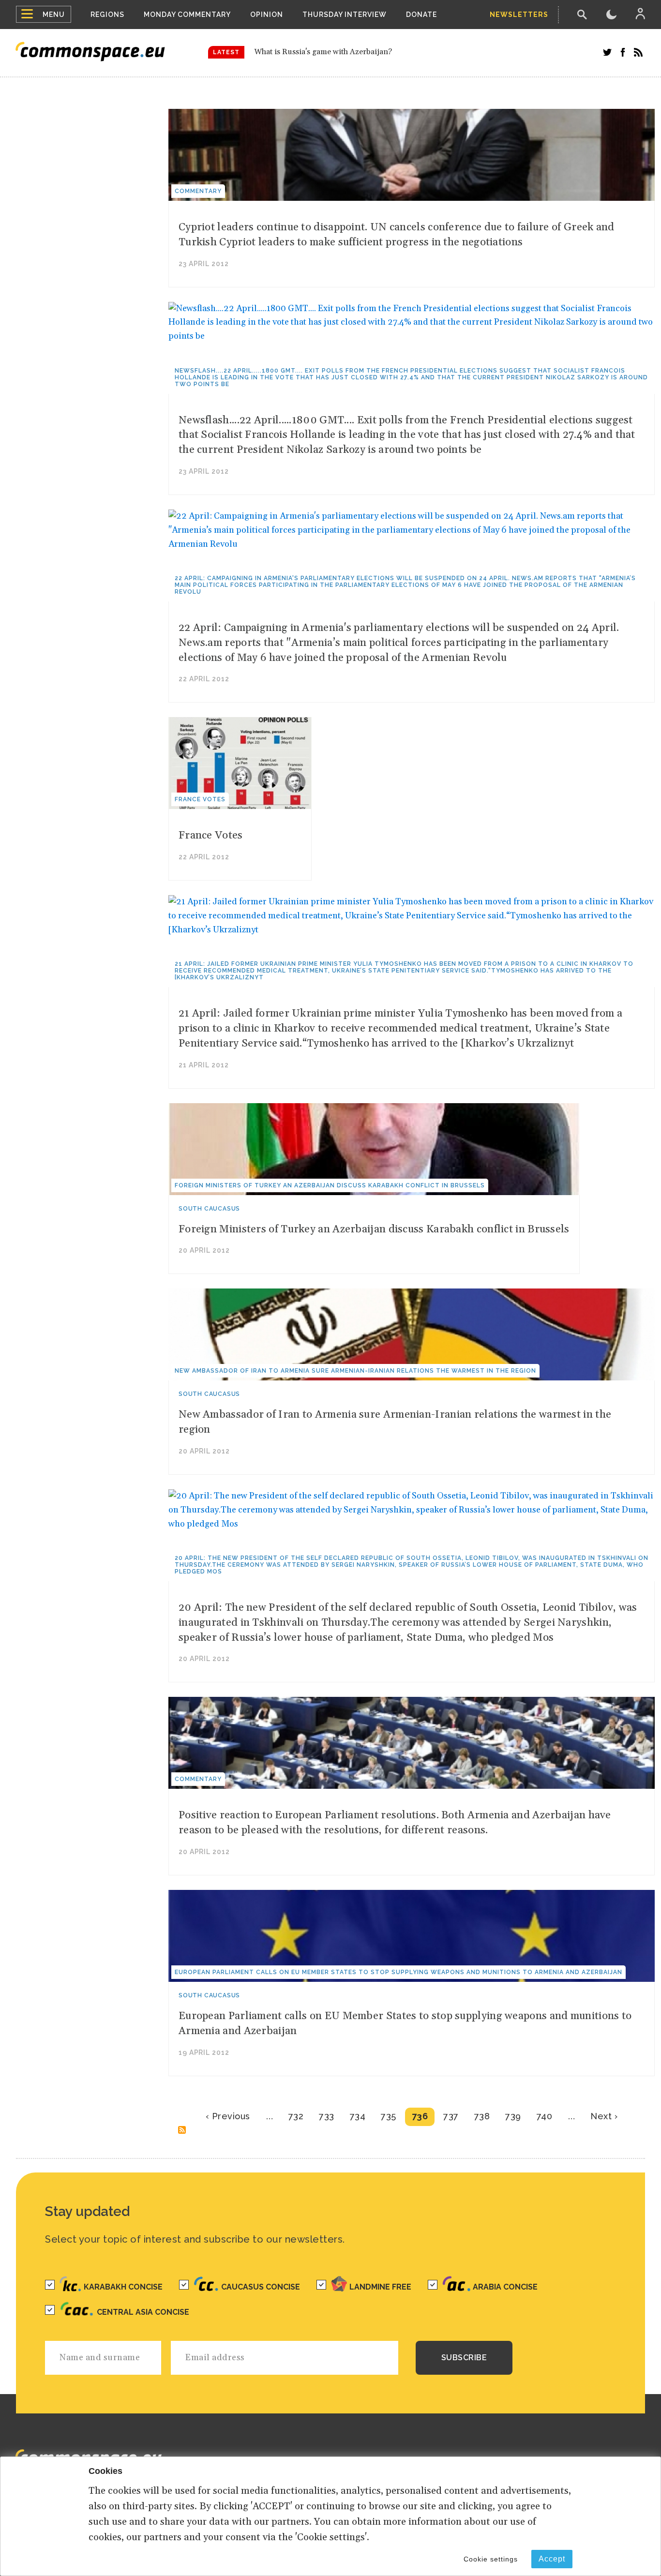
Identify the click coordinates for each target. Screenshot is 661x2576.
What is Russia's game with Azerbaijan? (323, 52)
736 (420, 2116)
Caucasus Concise (261, 2287)
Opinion (267, 15)
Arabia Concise (505, 2287)
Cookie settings (491, 2559)
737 (451, 2116)
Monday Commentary (187, 15)
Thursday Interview (345, 15)
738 (482, 2116)
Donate (421, 15)
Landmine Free (380, 2287)
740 (545, 2116)
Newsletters (519, 15)
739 (513, 2116)
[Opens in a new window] (607, 52)
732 (296, 2116)
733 (327, 2116)
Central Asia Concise (143, 2312)
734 (358, 2116)
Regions (107, 15)
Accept (552, 2559)
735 (389, 2116)
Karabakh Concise (123, 2287)
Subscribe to (182, 2130)
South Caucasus (209, 1209)
